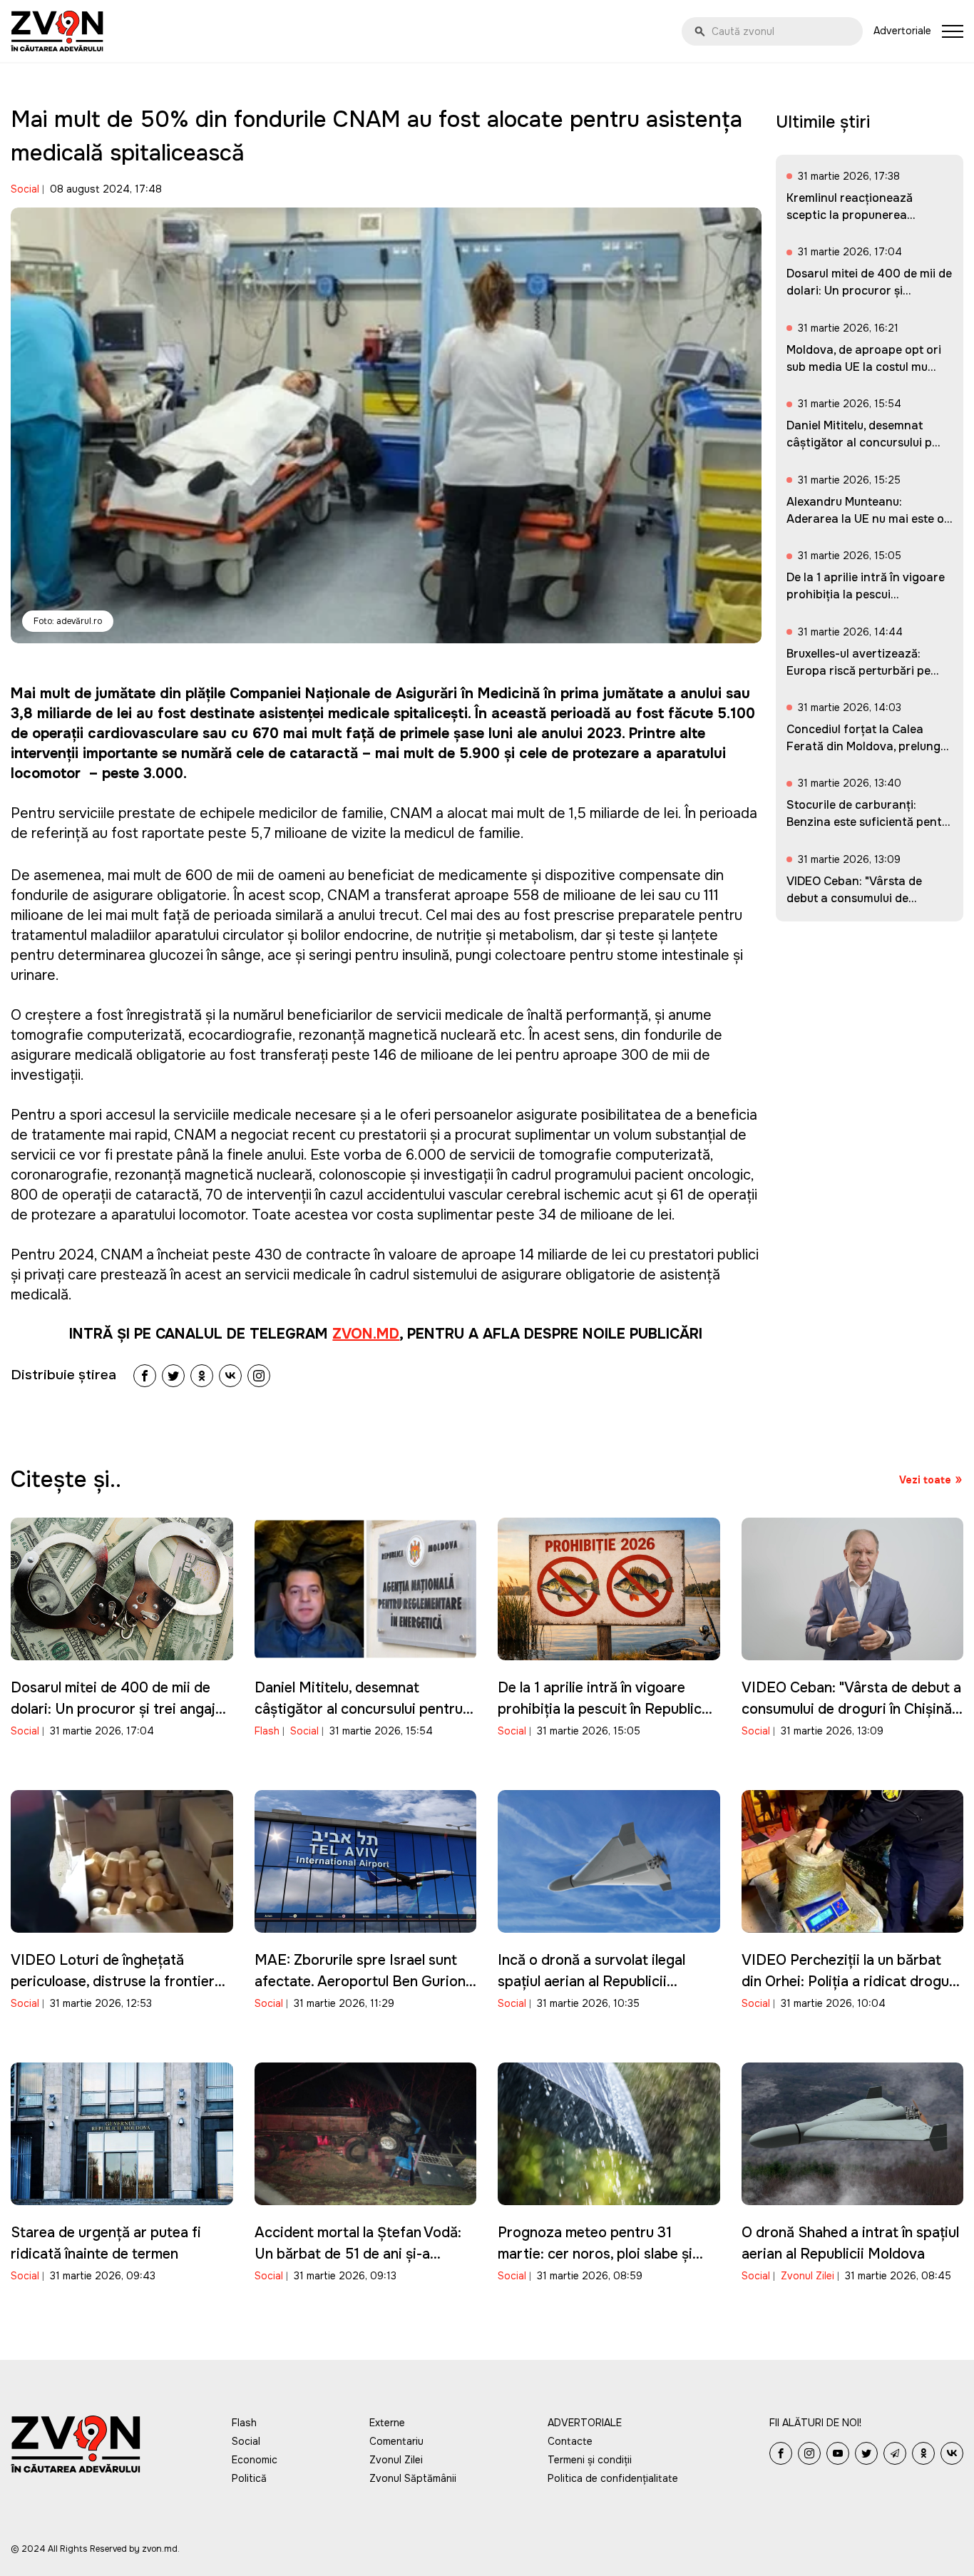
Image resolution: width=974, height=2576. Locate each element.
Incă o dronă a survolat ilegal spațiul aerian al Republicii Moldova (591, 1982)
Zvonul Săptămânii (413, 2478)
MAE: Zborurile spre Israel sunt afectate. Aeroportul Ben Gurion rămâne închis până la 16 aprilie (360, 1982)
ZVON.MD (366, 1334)
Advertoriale (902, 31)
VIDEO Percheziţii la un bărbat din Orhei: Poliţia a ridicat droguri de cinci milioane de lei (850, 1982)
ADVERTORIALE (585, 2423)
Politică (249, 2478)
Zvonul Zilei (808, 2276)
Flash (267, 1731)
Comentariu (396, 2441)
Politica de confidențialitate (613, 2478)
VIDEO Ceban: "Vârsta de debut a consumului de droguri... (854, 898)
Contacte (570, 2441)
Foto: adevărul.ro (68, 621)
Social (25, 189)
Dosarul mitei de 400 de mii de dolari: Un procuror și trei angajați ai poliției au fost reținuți (121, 1709)
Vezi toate (925, 1480)
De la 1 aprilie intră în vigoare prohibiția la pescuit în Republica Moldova (604, 1709)
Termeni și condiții (590, 2460)
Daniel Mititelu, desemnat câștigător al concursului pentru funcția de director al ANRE (359, 1709)
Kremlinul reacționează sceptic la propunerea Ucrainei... (850, 215)
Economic (255, 2460)
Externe (387, 2423)
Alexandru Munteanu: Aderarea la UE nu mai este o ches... (865, 519)
